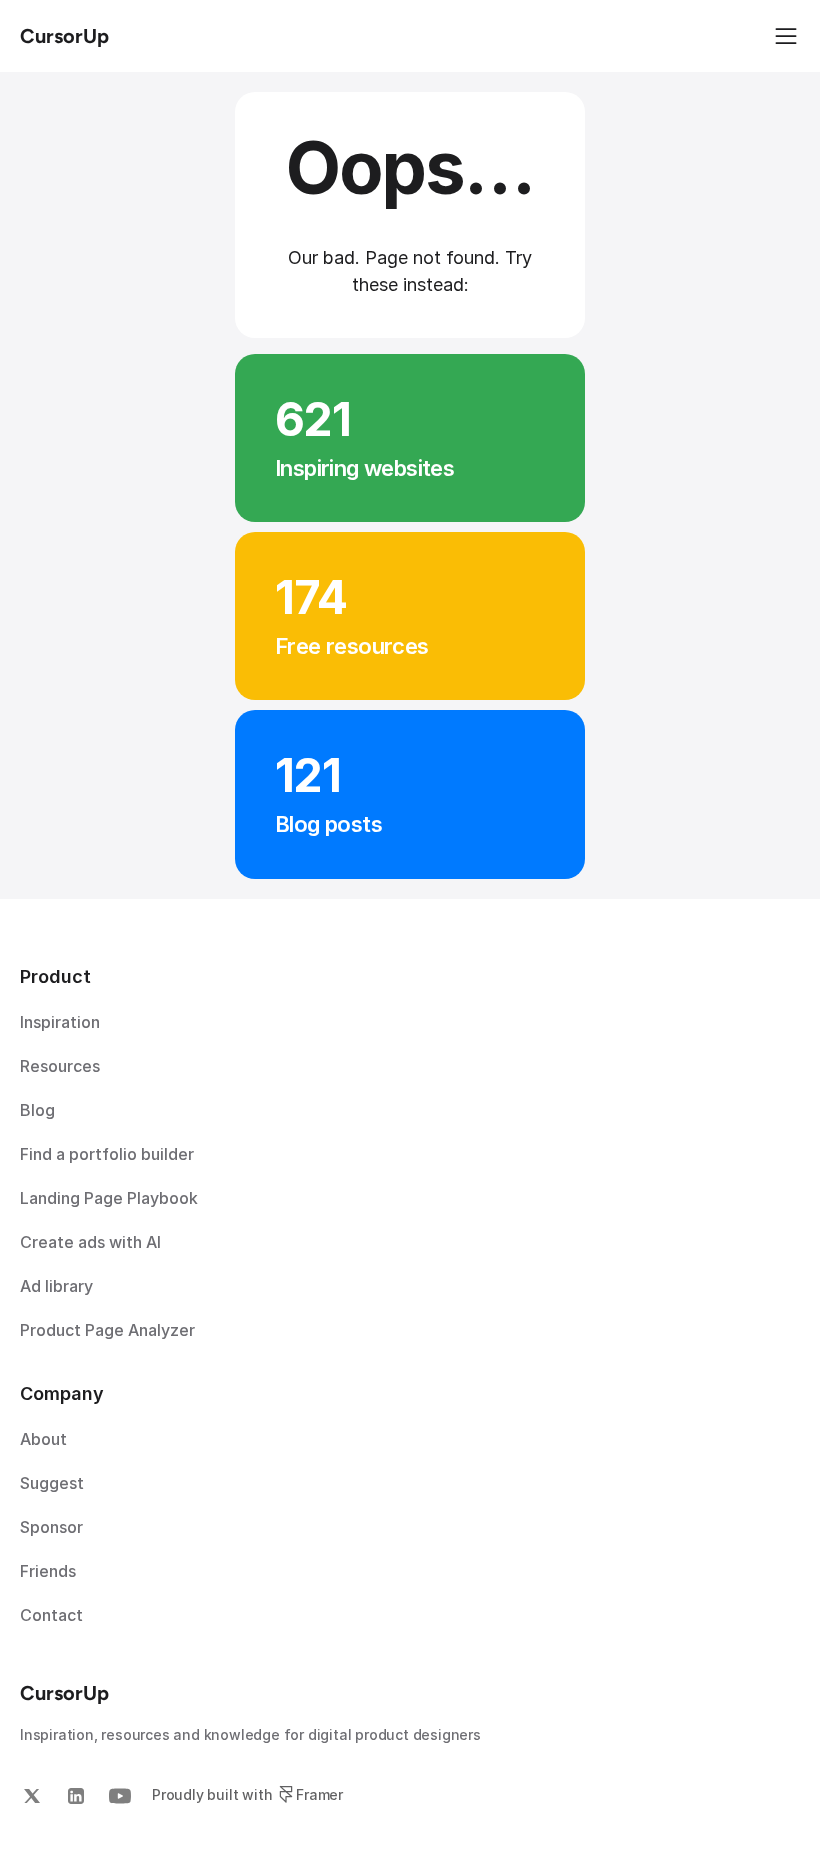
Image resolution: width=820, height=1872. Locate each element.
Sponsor (51, 1527)
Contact (51, 1615)
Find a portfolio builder (107, 1154)
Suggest (52, 1483)
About (43, 1439)
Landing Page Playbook (109, 1198)
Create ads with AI (90, 1242)
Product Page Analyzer (107, 1330)
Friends (48, 1571)
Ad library (56, 1286)
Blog (37, 1110)
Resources (60, 1066)
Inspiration (60, 1022)
